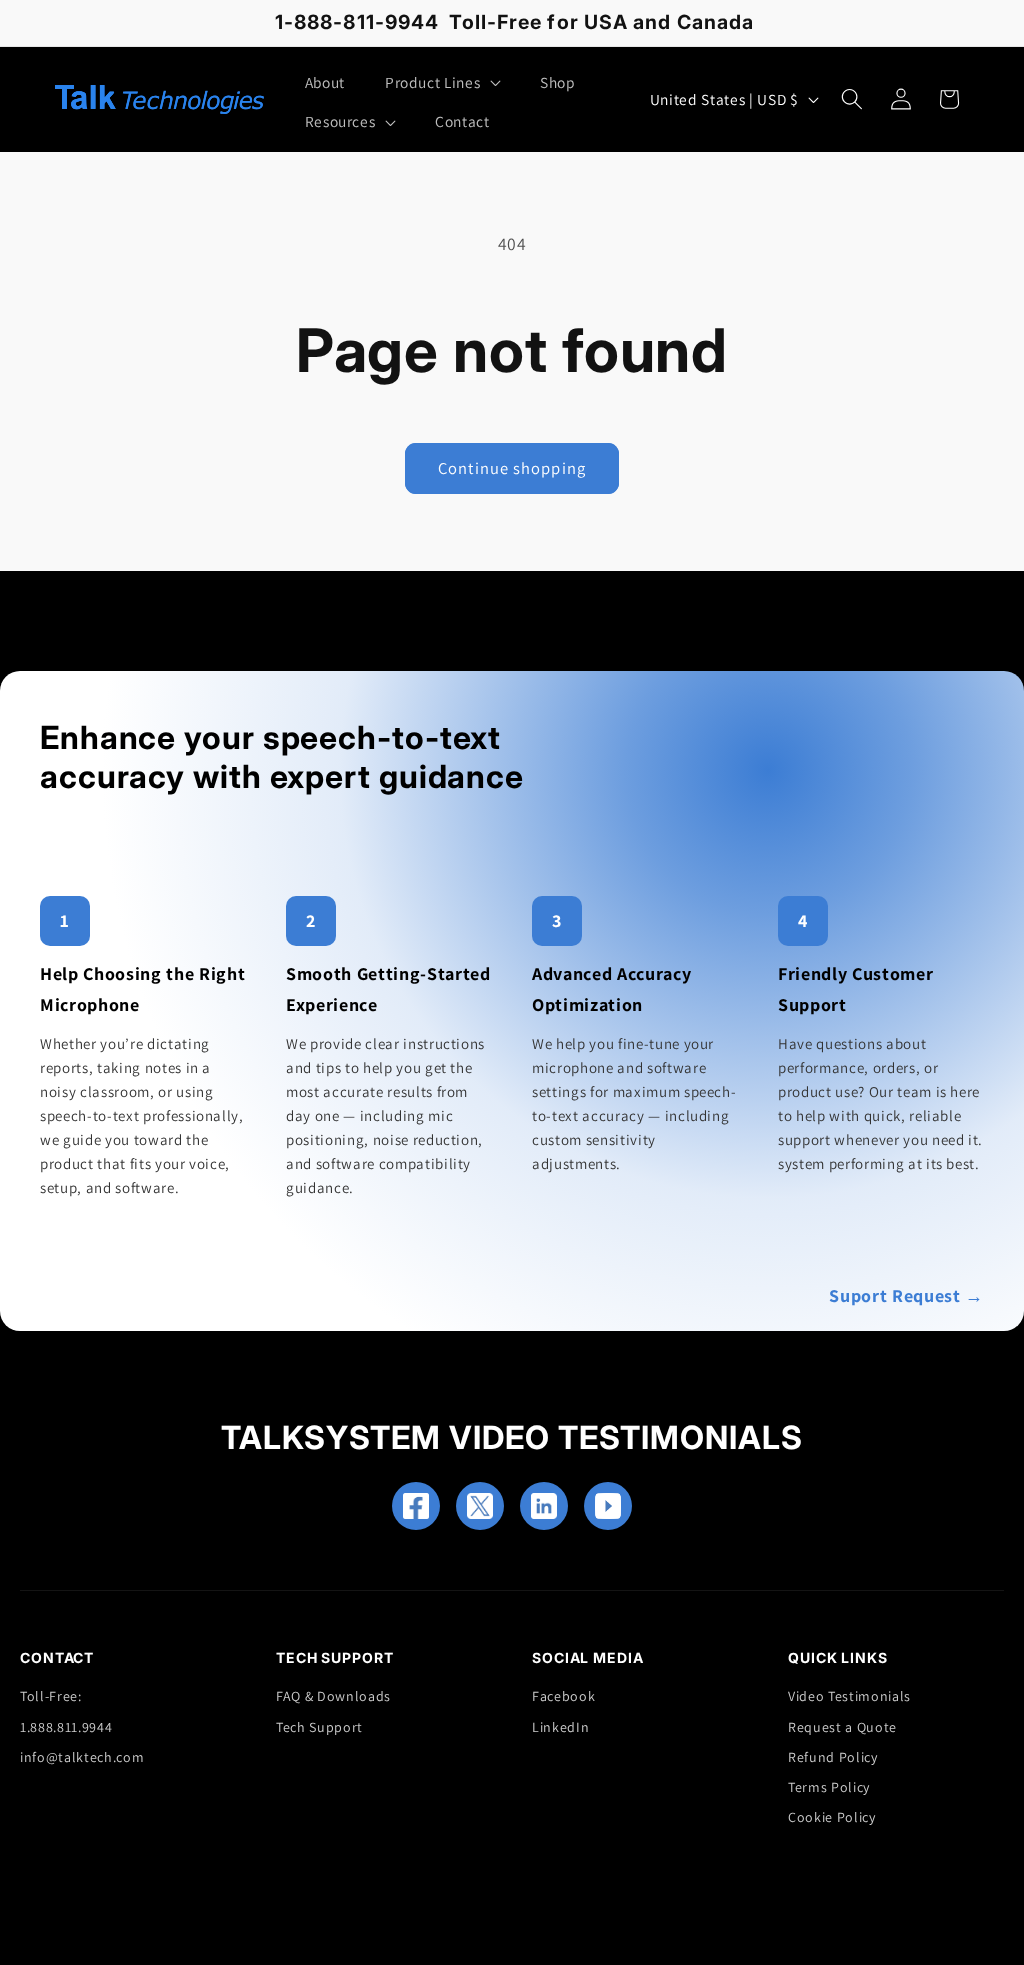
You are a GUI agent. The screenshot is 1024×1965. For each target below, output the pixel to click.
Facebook (563, 1696)
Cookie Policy (832, 1817)
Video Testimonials (849, 1696)
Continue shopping (512, 468)
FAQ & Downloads (333, 1696)
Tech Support (319, 1727)
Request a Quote (842, 1727)
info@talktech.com (82, 1757)
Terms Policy (829, 1787)
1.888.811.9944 (66, 1727)
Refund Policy (833, 1757)
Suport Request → (906, 1295)
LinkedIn (560, 1727)
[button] (442, 83)
